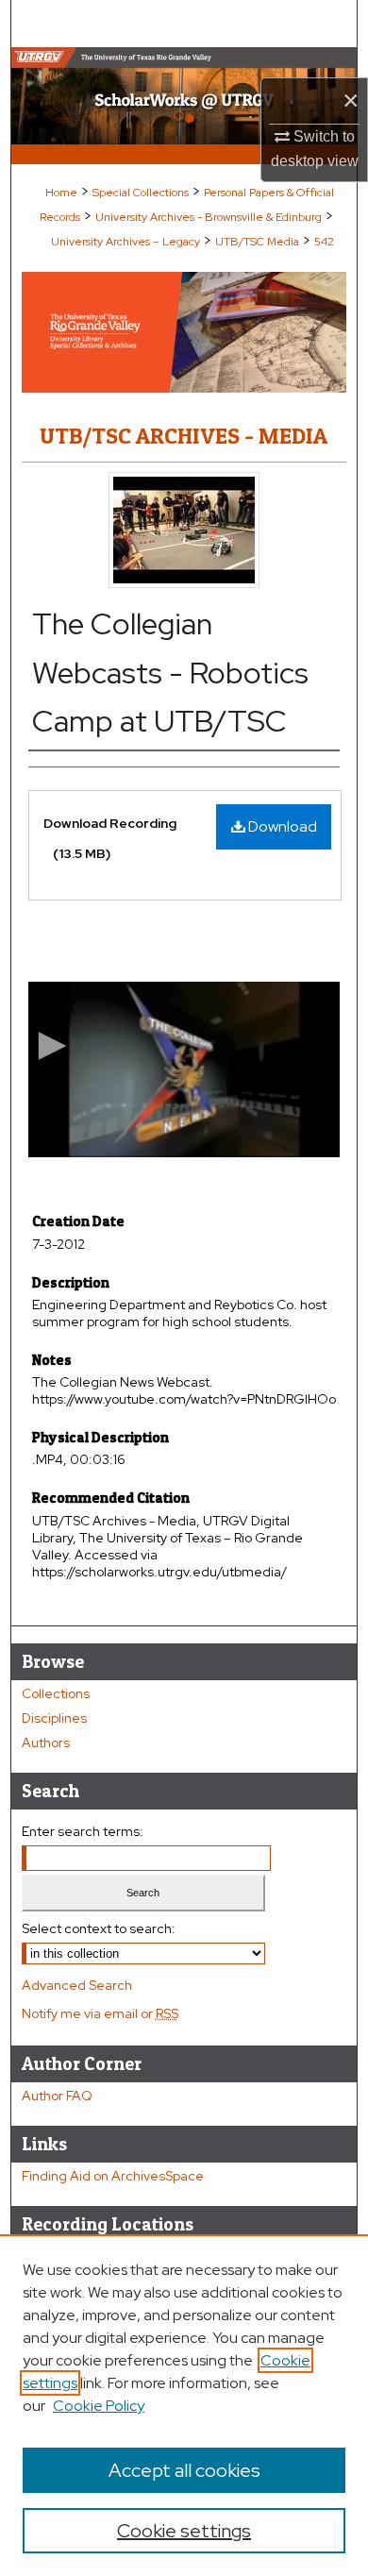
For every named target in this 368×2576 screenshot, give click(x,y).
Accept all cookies (184, 2470)
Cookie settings (184, 2531)
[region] (184, 2405)
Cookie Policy (99, 2406)
